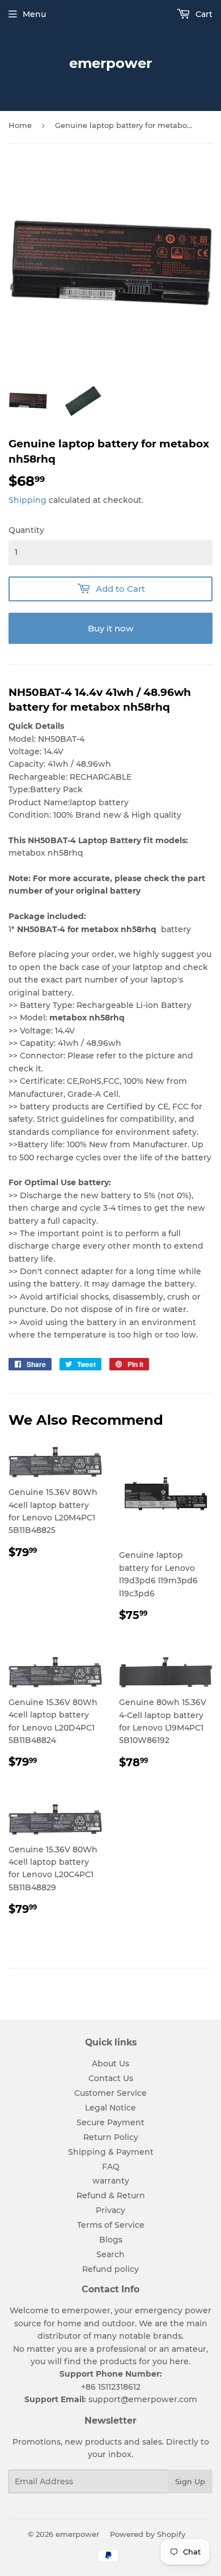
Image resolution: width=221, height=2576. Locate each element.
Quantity (26, 530)
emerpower (110, 63)
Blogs (111, 2240)
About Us (110, 2064)
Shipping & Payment (111, 2152)
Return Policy (111, 2137)
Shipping (27, 500)
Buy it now (110, 628)
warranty (111, 2181)
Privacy (110, 2210)
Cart (203, 14)
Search (110, 2254)
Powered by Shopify (148, 2534)
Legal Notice (110, 2108)
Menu (34, 14)
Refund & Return (111, 2195)
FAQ (111, 2167)
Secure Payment (110, 2122)
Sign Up (190, 2481)
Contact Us (111, 2078)
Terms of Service (111, 2225)
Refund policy (110, 2269)
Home (20, 125)
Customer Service (110, 2093)
